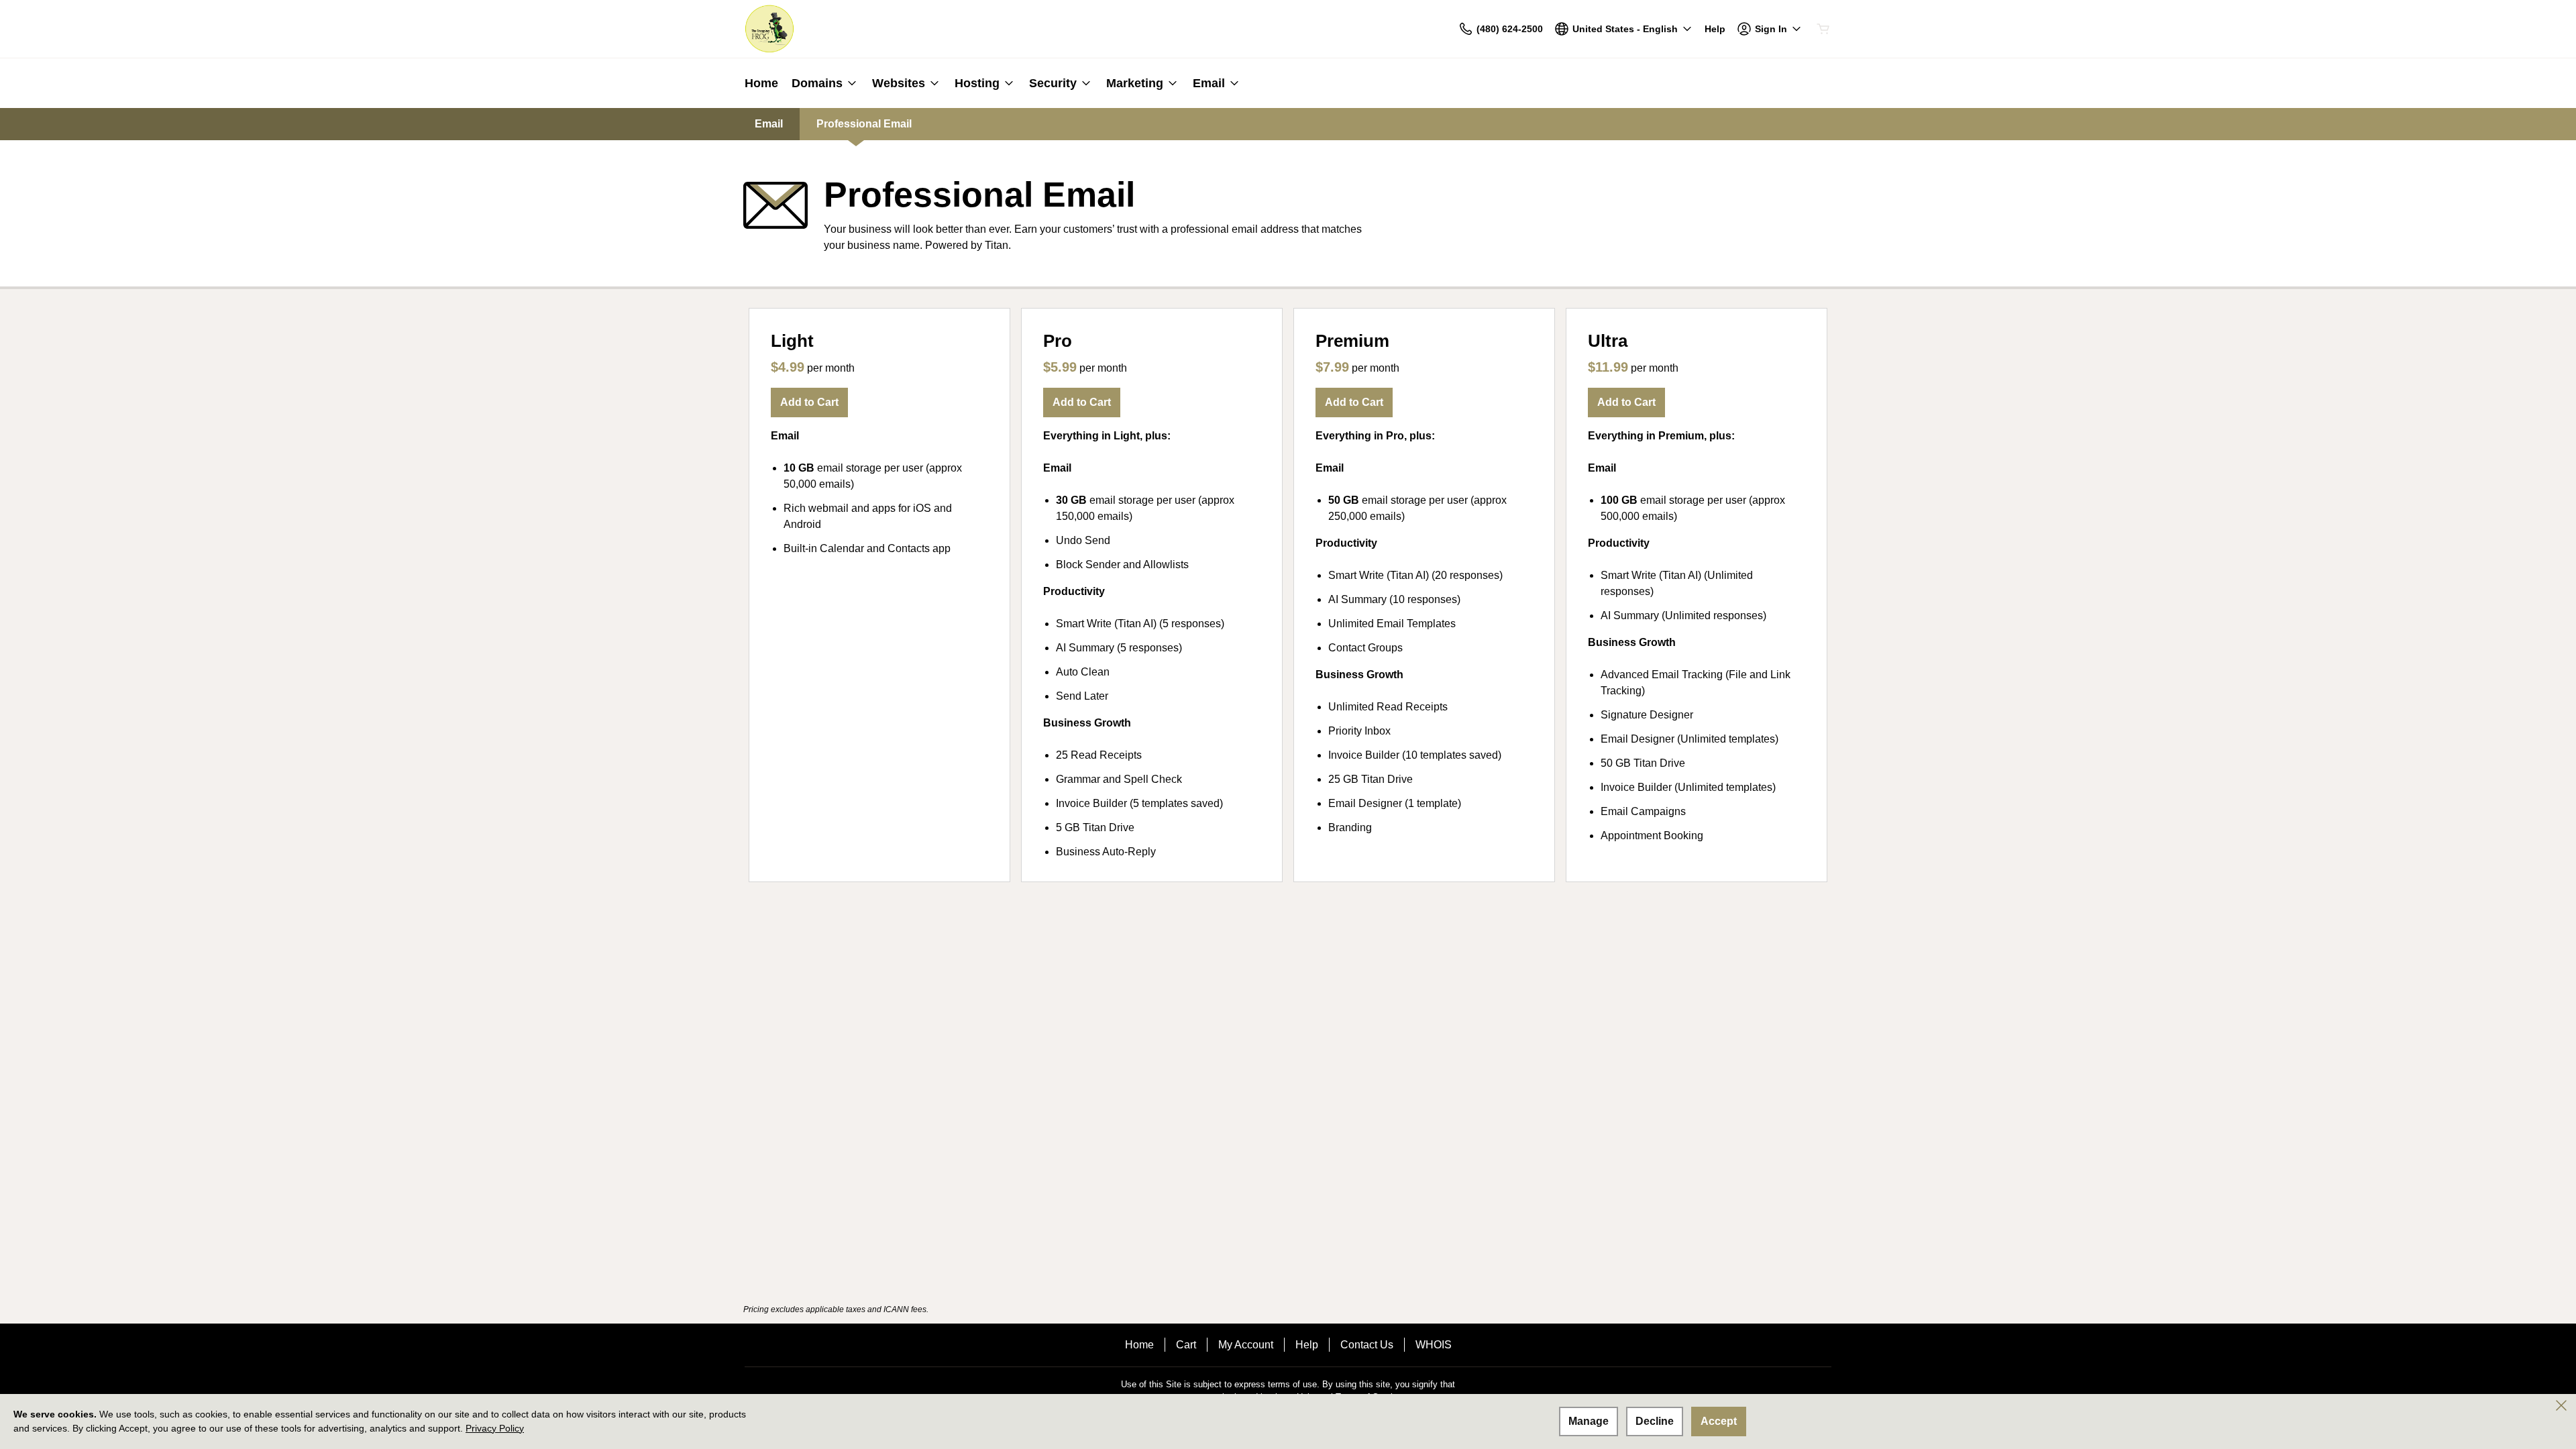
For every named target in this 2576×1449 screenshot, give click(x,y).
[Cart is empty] (1823, 29)
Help (1307, 1345)
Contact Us (1367, 1345)
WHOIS (1434, 1345)
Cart (1186, 1345)
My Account (1246, 1345)
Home (1139, 1345)
